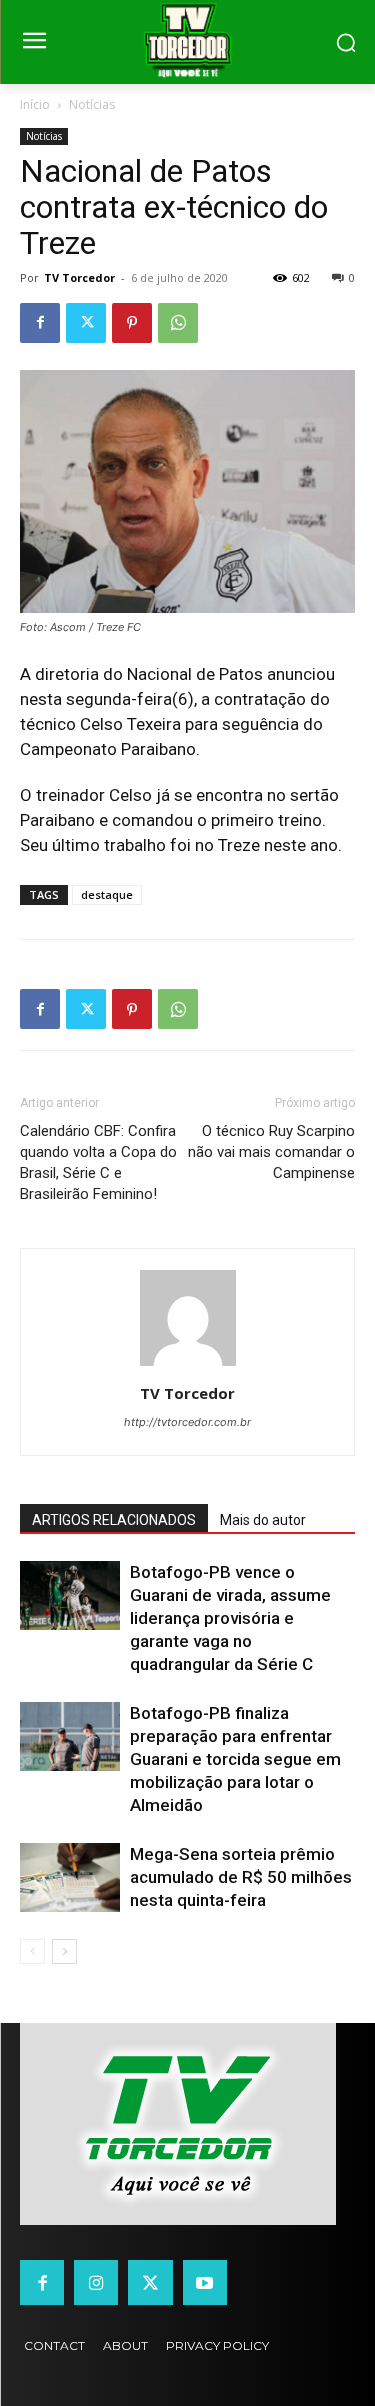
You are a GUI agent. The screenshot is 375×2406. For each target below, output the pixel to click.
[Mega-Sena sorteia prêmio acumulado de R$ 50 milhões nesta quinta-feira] (70, 1877)
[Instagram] (96, 2282)
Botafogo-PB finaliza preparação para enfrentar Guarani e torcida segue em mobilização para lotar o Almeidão (235, 1759)
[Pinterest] (132, 323)
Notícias (92, 104)
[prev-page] (32, 1951)
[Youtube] (205, 2282)
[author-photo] (188, 1365)
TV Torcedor (79, 277)
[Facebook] (40, 323)
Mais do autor (263, 1520)
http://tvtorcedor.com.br (187, 1422)
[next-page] (64, 1951)
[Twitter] (86, 323)
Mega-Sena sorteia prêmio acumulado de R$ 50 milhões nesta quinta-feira (241, 1877)
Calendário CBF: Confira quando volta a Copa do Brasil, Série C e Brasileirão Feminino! (98, 1162)
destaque (107, 894)
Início (35, 104)
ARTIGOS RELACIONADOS (114, 1520)
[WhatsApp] (178, 323)
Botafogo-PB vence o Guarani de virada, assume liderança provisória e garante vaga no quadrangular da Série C (230, 1618)
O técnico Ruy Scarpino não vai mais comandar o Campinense (271, 1152)
